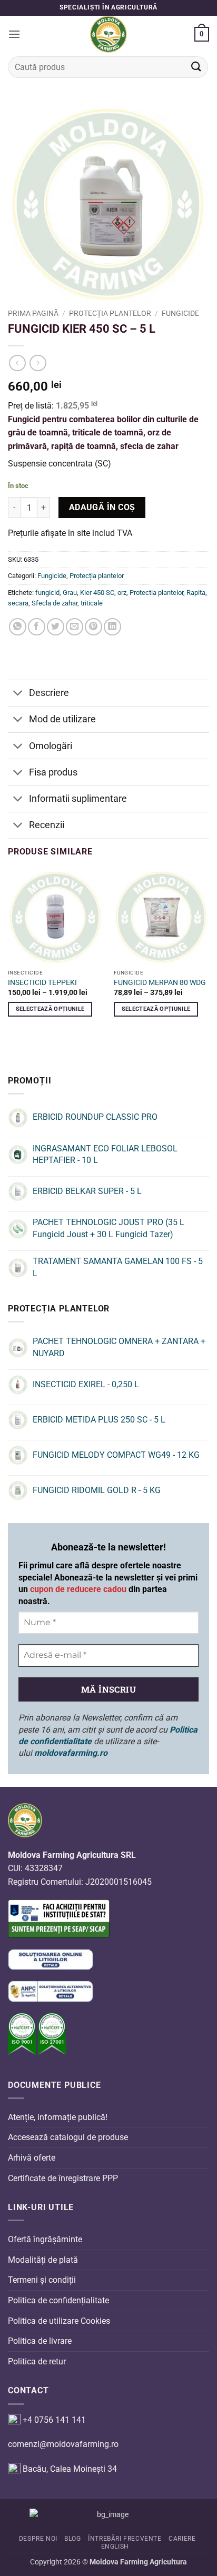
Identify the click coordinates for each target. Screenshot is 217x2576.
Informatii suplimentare (78, 799)
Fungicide (180, 313)
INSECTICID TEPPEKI (42, 982)
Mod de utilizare (62, 719)
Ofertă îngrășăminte (45, 2239)
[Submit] (196, 67)
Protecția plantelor (110, 313)
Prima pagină (33, 313)
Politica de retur (37, 2361)
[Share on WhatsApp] (18, 627)
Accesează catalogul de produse (68, 2137)
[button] (14, 34)
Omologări (51, 746)
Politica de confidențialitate (58, 2300)
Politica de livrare (40, 2341)
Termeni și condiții (42, 2280)
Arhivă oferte (32, 2158)
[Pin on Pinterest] (93, 627)
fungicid (47, 593)
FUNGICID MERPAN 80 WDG (160, 982)
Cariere (182, 2539)
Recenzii (47, 825)
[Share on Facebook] (37, 627)
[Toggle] (18, 694)
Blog (72, 2539)
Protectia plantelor (156, 593)
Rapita (196, 593)
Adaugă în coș (102, 508)
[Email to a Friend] (75, 627)
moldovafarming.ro (71, 1753)
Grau (70, 593)
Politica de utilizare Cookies (59, 2320)
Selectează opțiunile (50, 1009)
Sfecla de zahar (55, 603)
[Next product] (17, 363)
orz (122, 593)
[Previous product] (38, 363)
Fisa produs (53, 772)
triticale (92, 603)
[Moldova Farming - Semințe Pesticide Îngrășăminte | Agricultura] (108, 34)
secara (18, 603)
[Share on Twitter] (56, 627)
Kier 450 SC (97, 593)
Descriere (49, 693)
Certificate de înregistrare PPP (63, 2178)
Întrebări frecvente (125, 2539)
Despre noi (38, 2539)
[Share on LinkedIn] (112, 627)
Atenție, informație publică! (58, 2117)
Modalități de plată (43, 2260)
